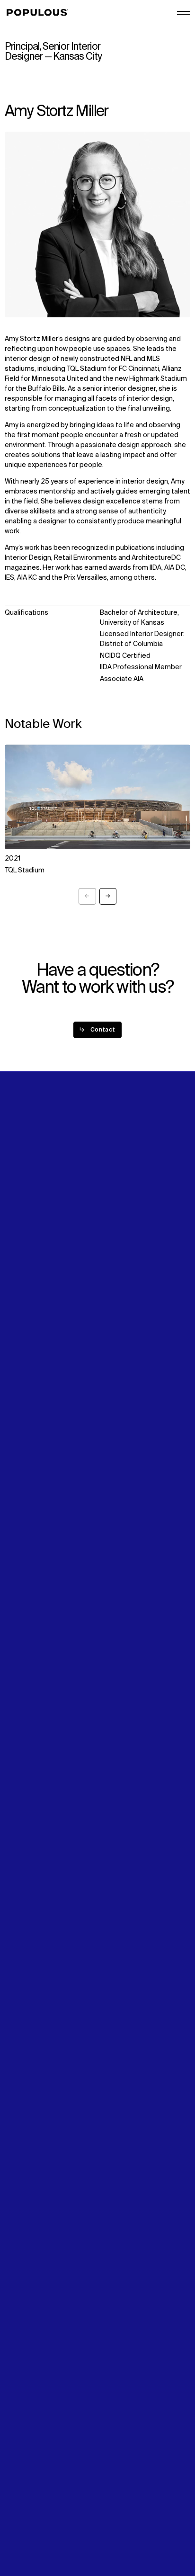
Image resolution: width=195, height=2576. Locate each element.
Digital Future (26, 1295)
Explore (17, 1222)
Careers (113, 1242)
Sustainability (26, 1285)
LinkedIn (113, 1285)
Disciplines (22, 1242)
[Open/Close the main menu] (184, 13)
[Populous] (40, 13)
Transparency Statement (44, 2528)
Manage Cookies (31, 2538)
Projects (18, 1232)
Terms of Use (26, 2518)
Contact (18, 1315)
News (13, 1305)
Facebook (115, 1305)
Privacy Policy (26, 2508)
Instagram (116, 1295)
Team (109, 1232)
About (110, 1222)
